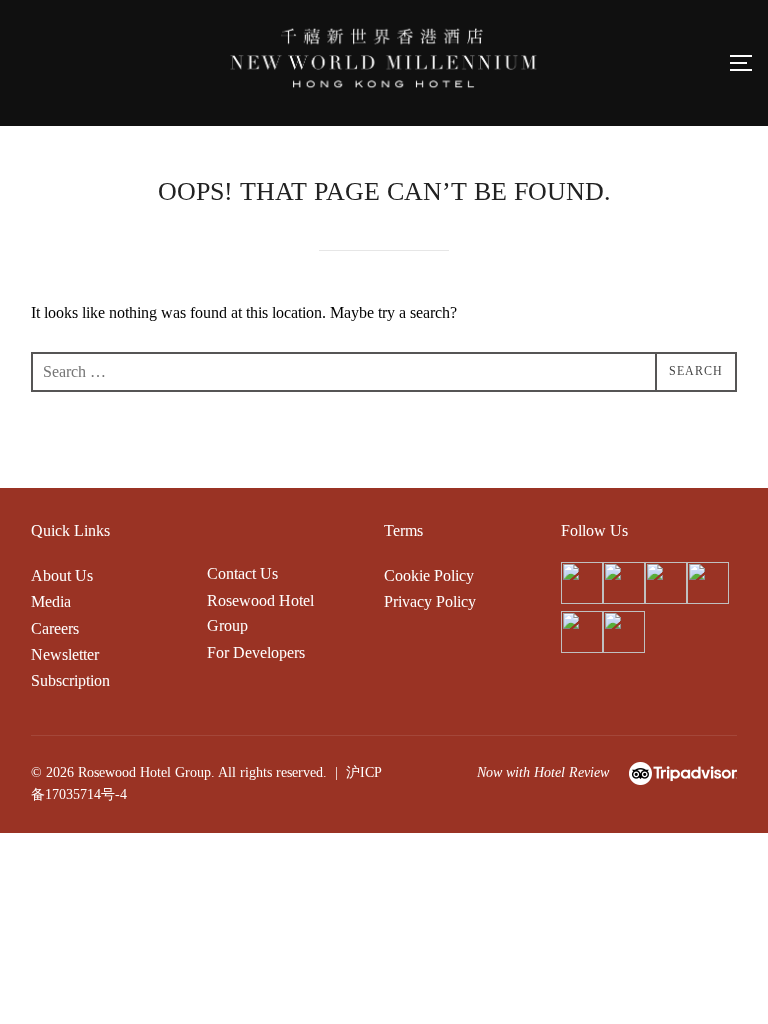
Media (51, 601)
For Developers (256, 652)
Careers (55, 628)
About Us (62, 575)
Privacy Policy (430, 601)
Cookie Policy (429, 575)
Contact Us (242, 573)
